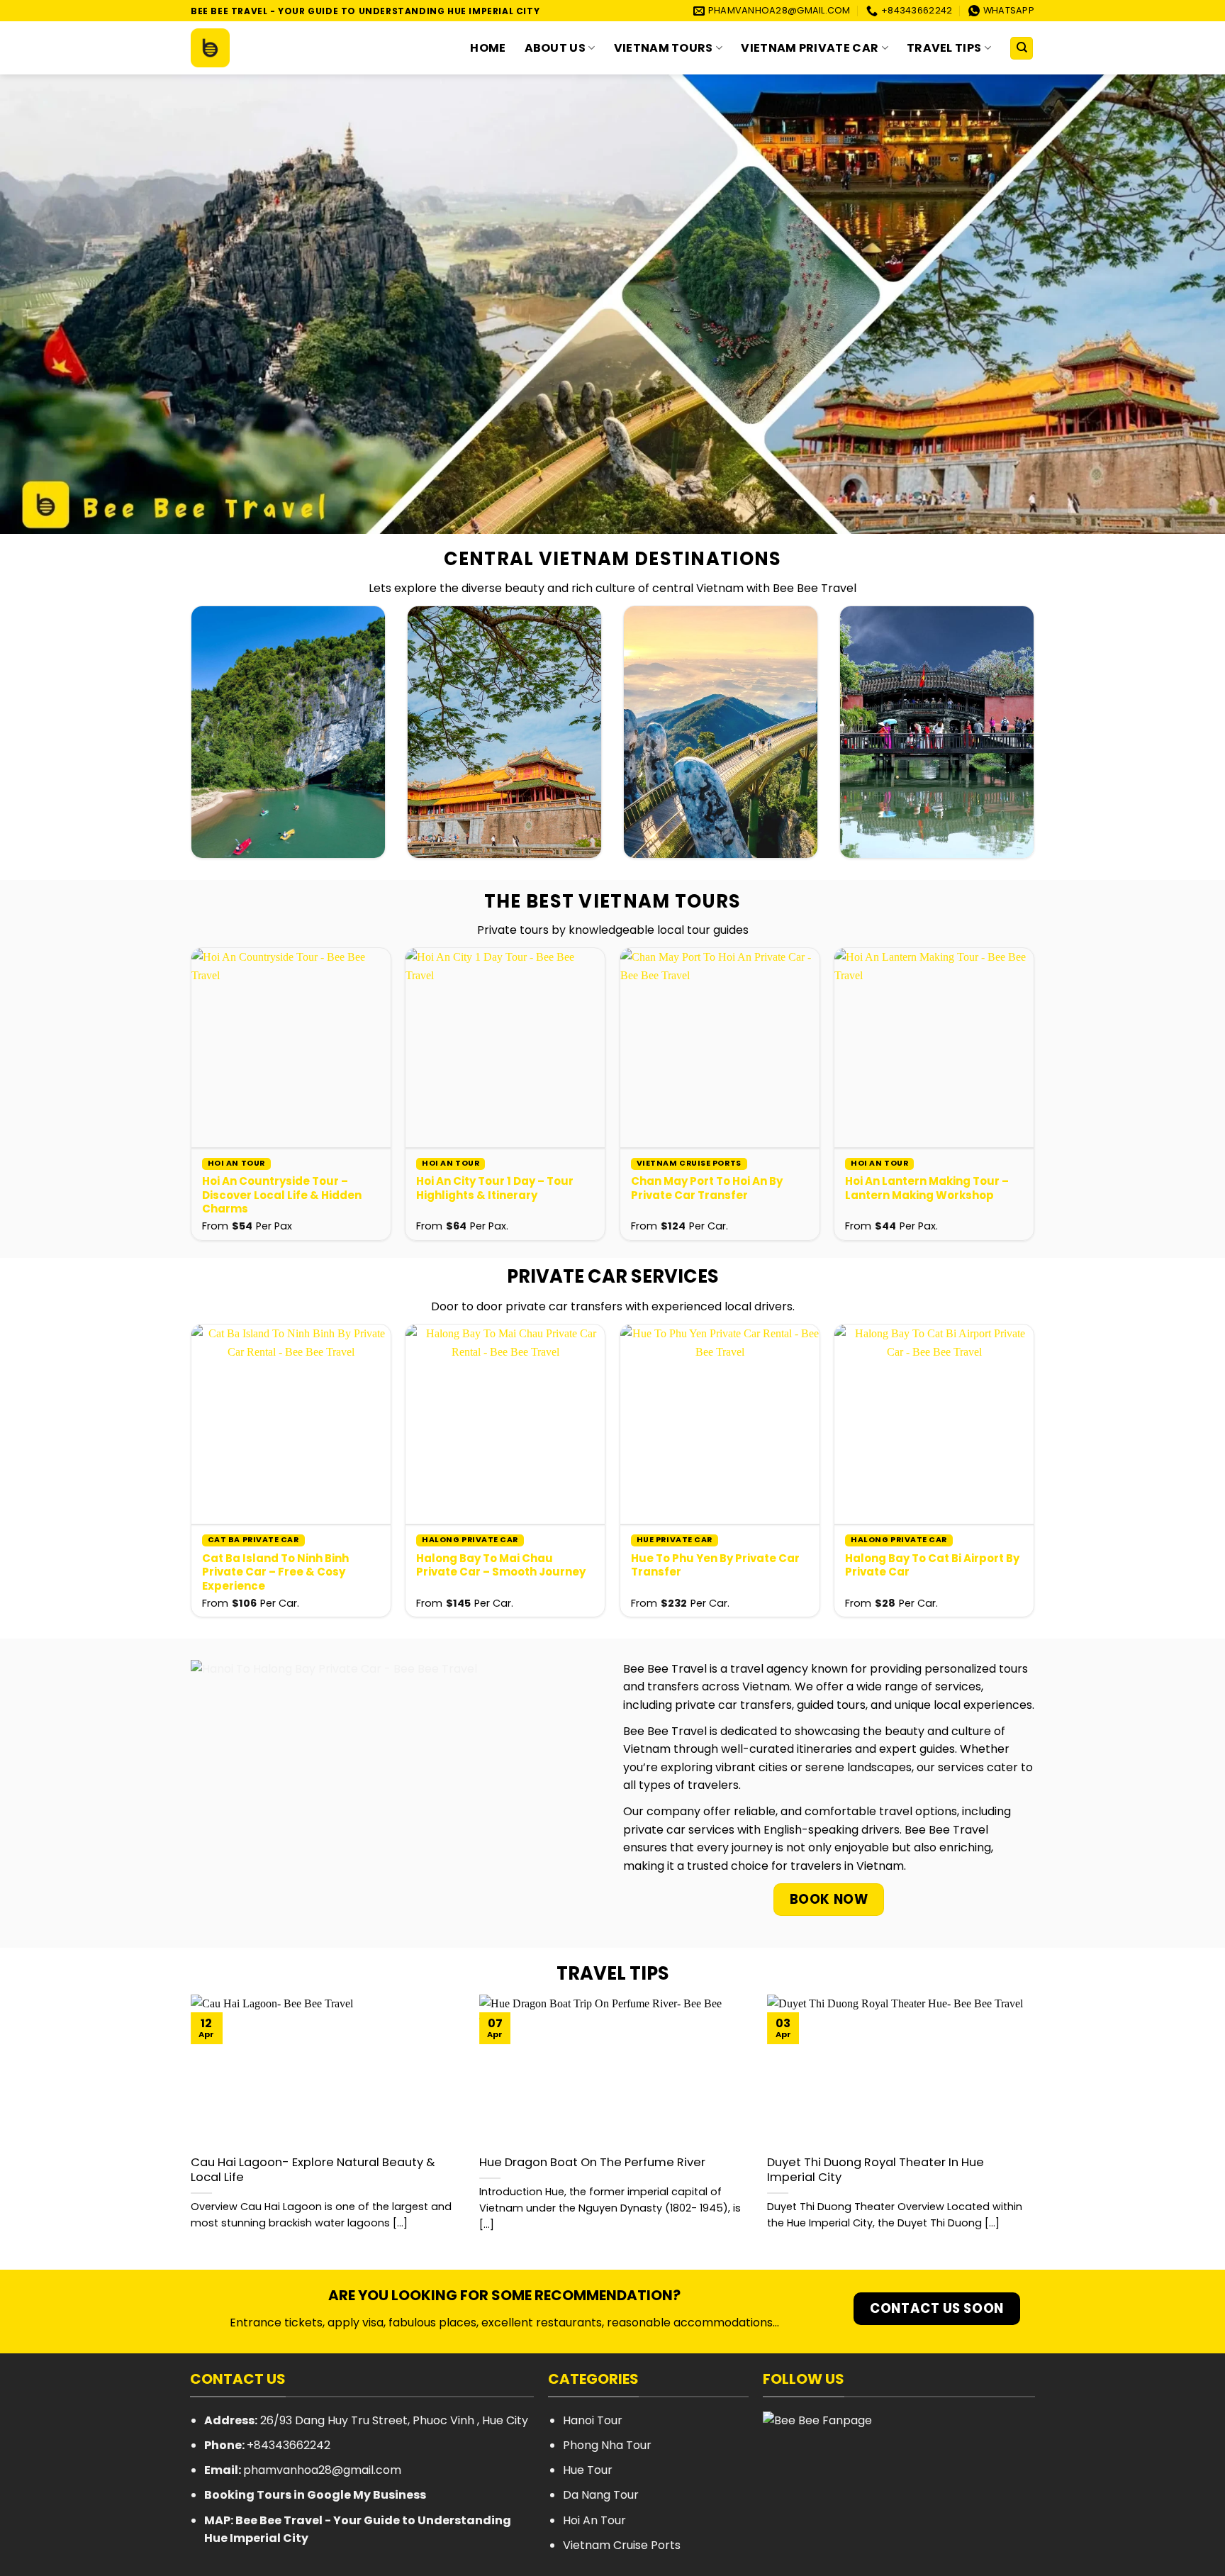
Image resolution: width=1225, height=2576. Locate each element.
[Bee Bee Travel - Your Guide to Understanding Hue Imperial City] (262, 48)
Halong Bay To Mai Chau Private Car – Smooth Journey (501, 1565)
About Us (555, 48)
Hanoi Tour (593, 2420)
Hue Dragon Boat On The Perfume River (592, 2163)
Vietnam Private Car (810, 48)
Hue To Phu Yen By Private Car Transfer (715, 1565)
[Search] (1022, 49)
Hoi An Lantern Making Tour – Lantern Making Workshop (927, 1188)
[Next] (1007, 1058)
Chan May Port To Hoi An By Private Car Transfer (707, 1188)
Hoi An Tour (594, 2520)
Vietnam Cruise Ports (622, 2545)
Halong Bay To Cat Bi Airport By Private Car (932, 1565)
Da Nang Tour (601, 2495)
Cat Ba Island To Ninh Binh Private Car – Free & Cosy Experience (275, 1572)
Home (488, 48)
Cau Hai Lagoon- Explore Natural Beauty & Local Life (313, 2170)
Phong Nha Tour (607, 2445)
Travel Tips (944, 48)
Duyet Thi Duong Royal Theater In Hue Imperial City (876, 2170)
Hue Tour (588, 2470)
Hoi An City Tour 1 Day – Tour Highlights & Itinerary (495, 1188)
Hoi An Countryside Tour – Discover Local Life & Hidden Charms (282, 1195)
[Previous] (218, 1058)
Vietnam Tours (664, 48)
